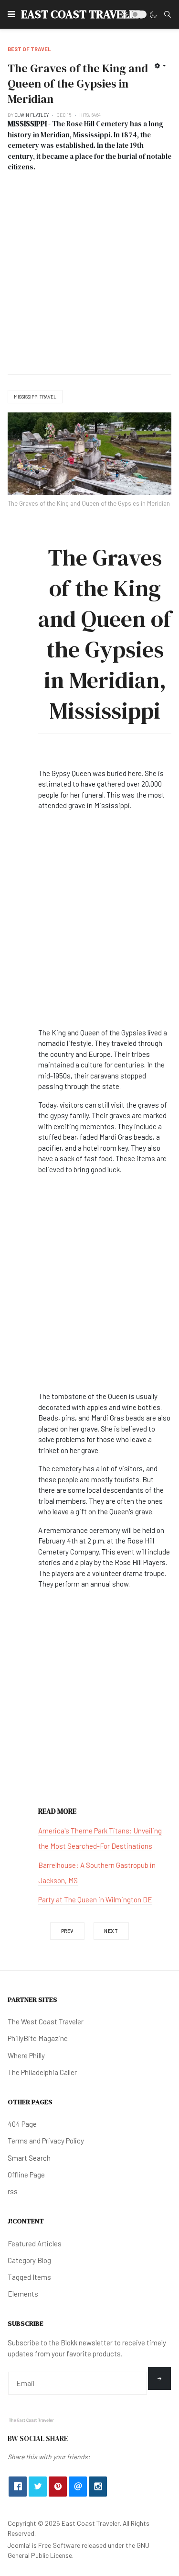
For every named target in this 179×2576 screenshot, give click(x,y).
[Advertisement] (89, 270)
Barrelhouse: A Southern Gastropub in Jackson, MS (97, 1873)
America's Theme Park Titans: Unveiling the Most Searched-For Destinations (100, 1838)
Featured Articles (35, 2243)
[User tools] (160, 66)
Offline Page (26, 2175)
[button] (11, 14)
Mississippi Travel (35, 397)
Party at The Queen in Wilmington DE (95, 1899)
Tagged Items (29, 2277)
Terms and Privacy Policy (46, 2141)
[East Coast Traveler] (32, 2420)
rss (13, 2191)
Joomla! (19, 2545)
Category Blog (29, 2260)
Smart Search (29, 2158)
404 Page (22, 2124)
